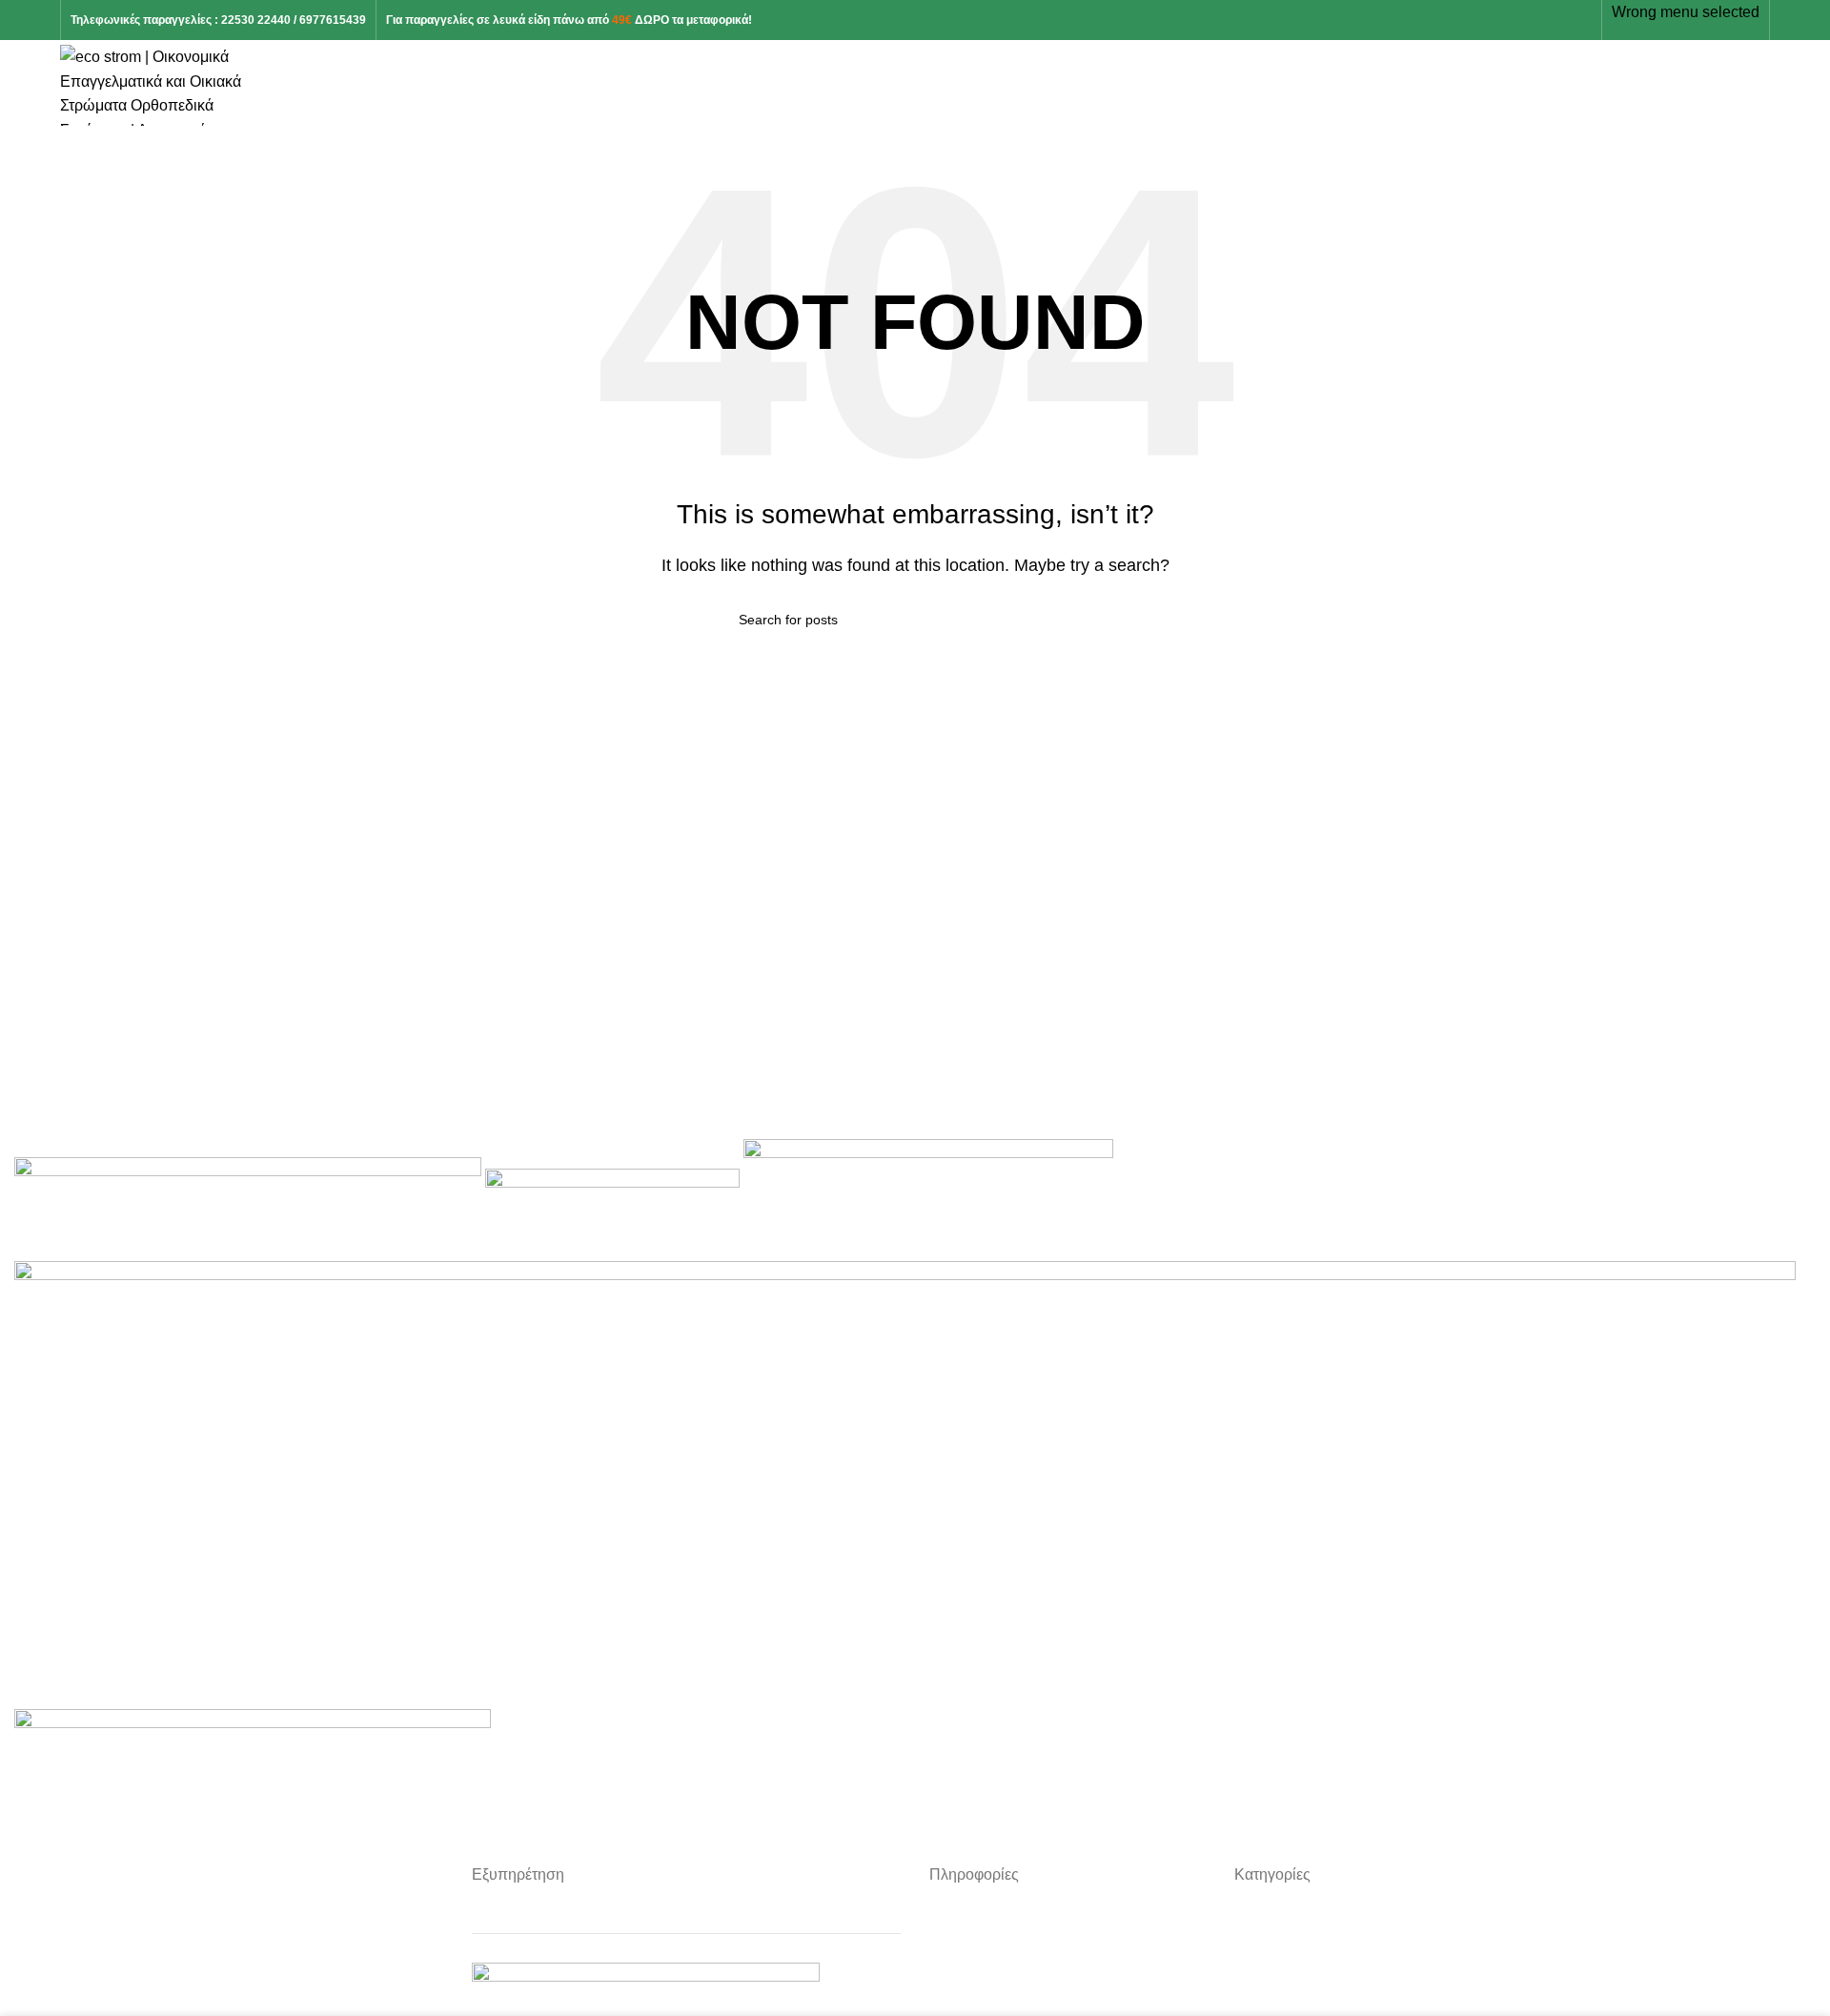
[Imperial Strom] (250, 1199)
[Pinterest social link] (1559, 20)
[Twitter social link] (1515, 20)
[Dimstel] (905, 1484)
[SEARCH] (1084, 620)
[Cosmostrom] (253, 1747)
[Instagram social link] (1537, 20)
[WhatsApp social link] (1581, 20)
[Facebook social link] (1493, 20)
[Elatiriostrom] (614, 1199)
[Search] (1764, 86)
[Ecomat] (928, 1199)
